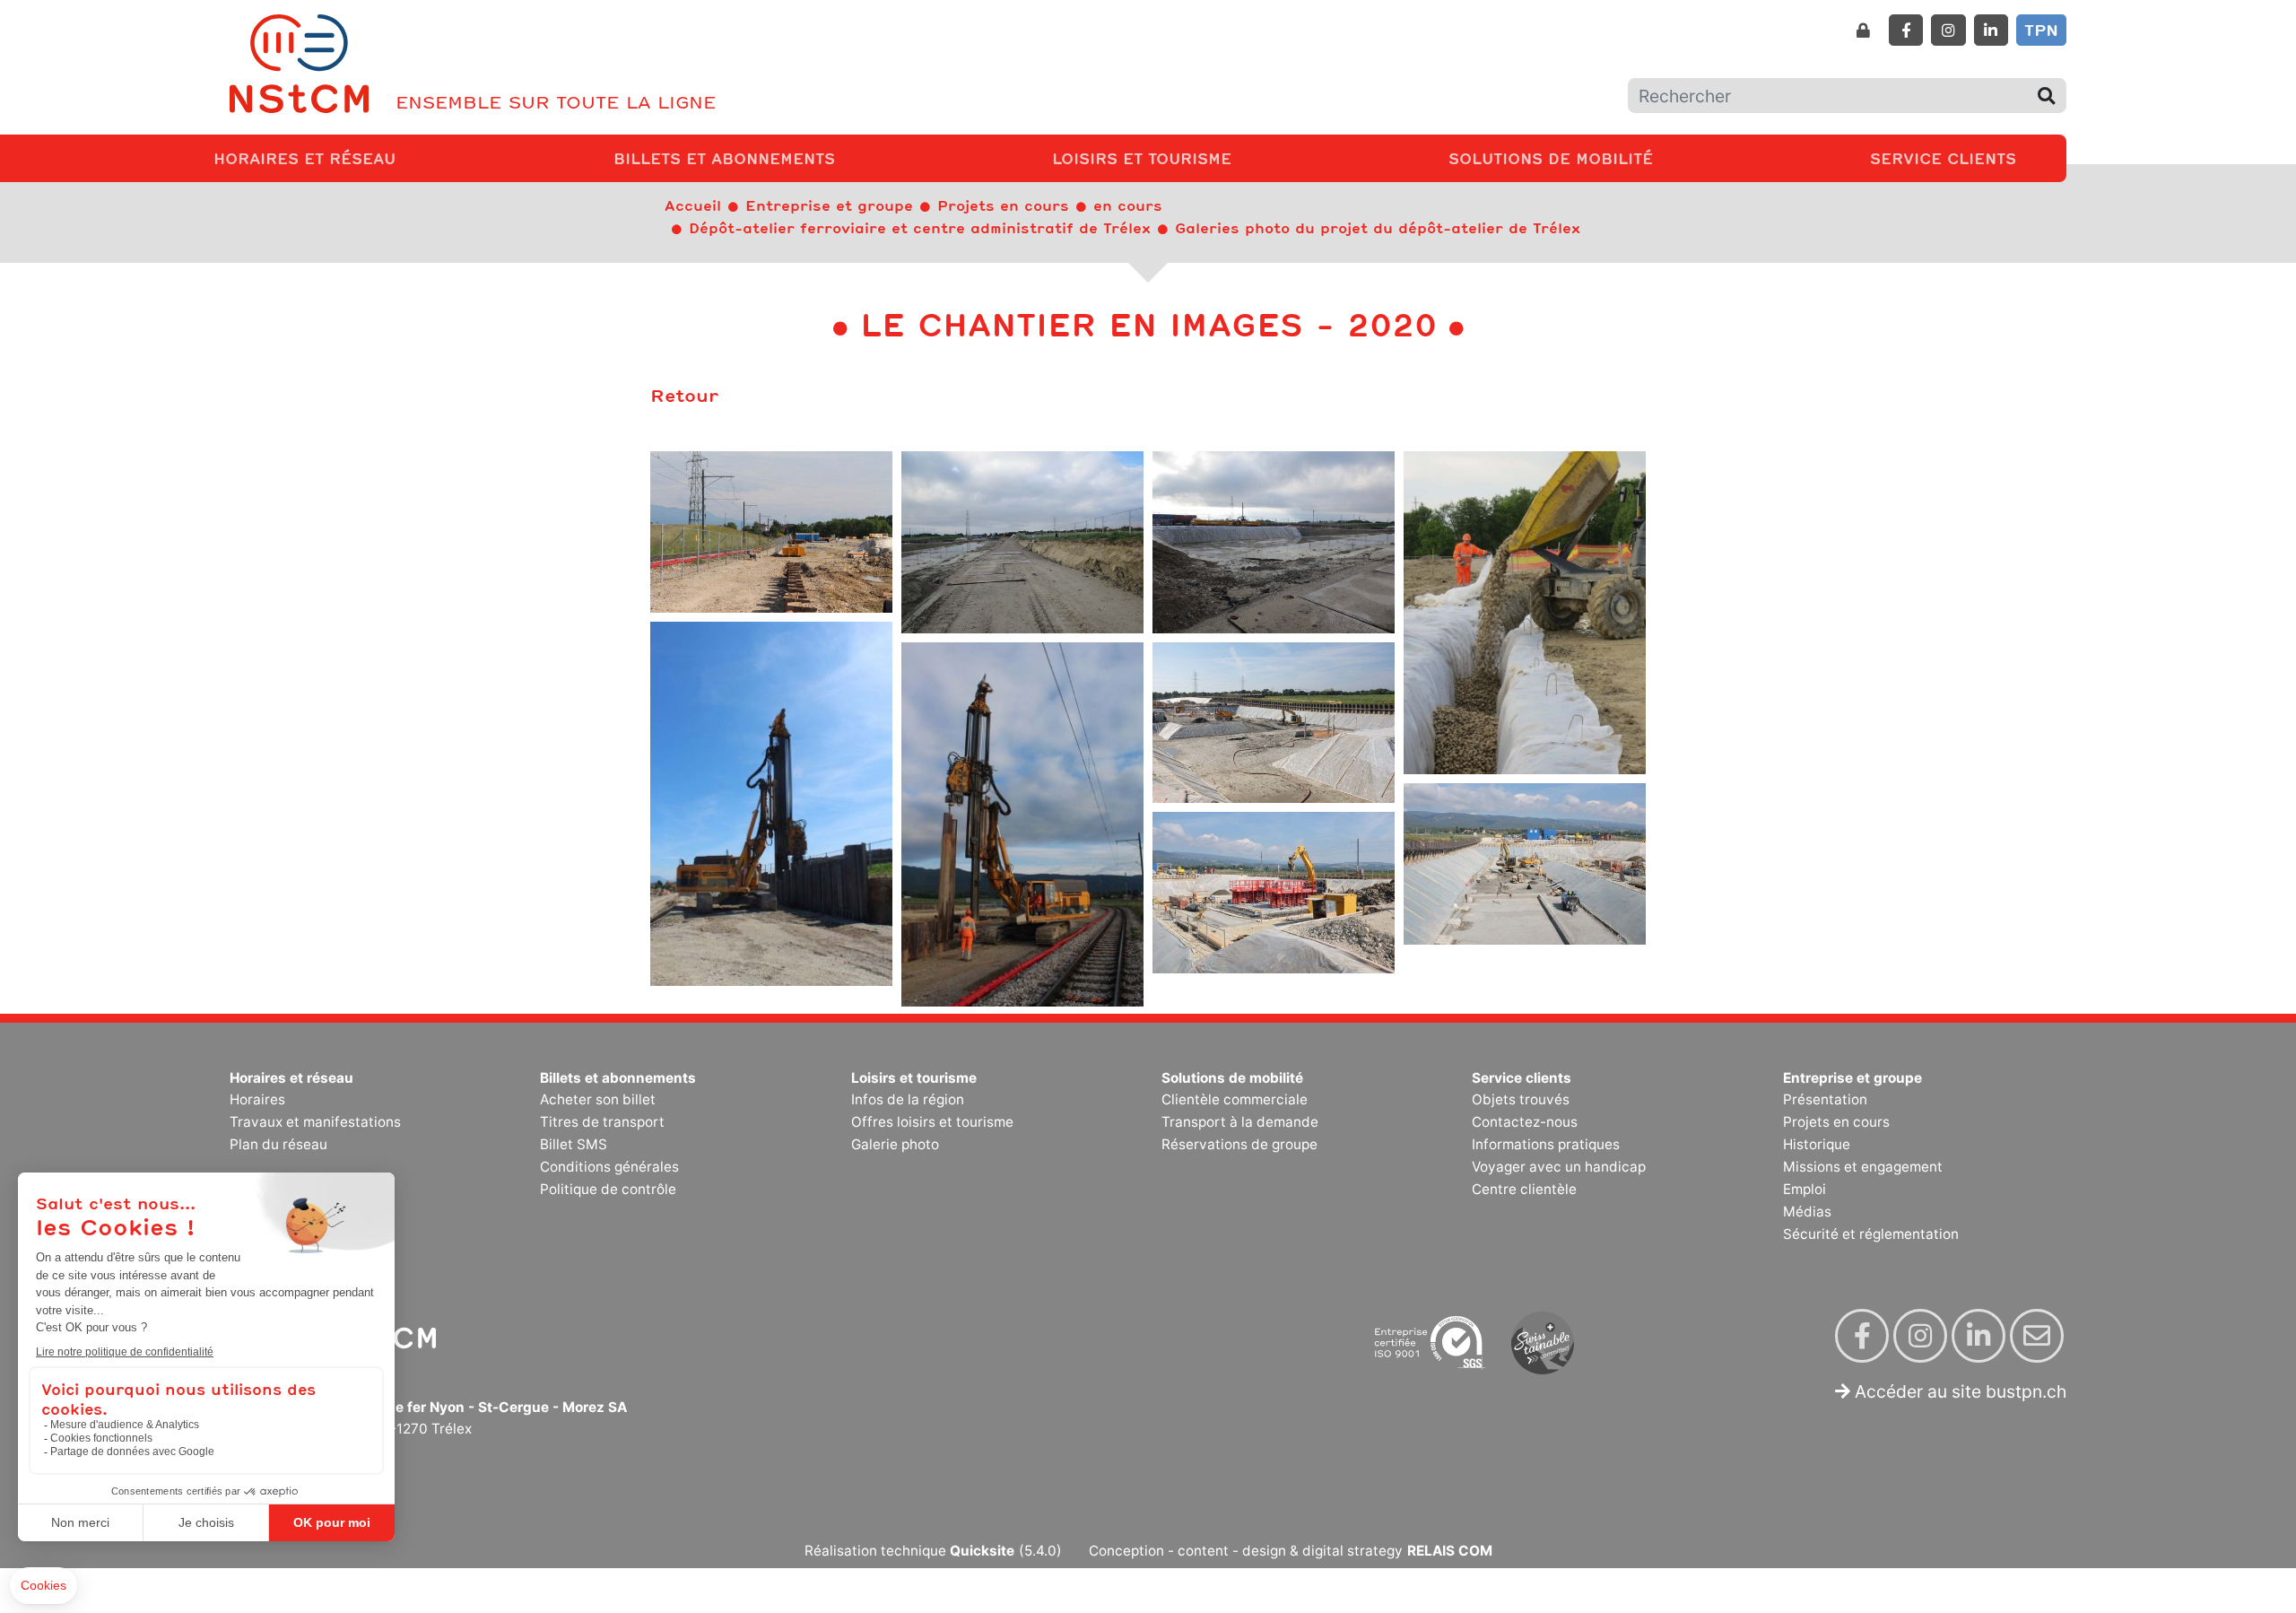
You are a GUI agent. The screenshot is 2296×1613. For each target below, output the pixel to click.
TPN (2041, 30)
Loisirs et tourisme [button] (1145, 157)
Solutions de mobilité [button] (1554, 157)
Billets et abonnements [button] (728, 157)
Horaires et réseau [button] (308, 157)
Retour (684, 395)
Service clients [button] (1947, 157)
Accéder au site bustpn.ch (1958, 1391)
